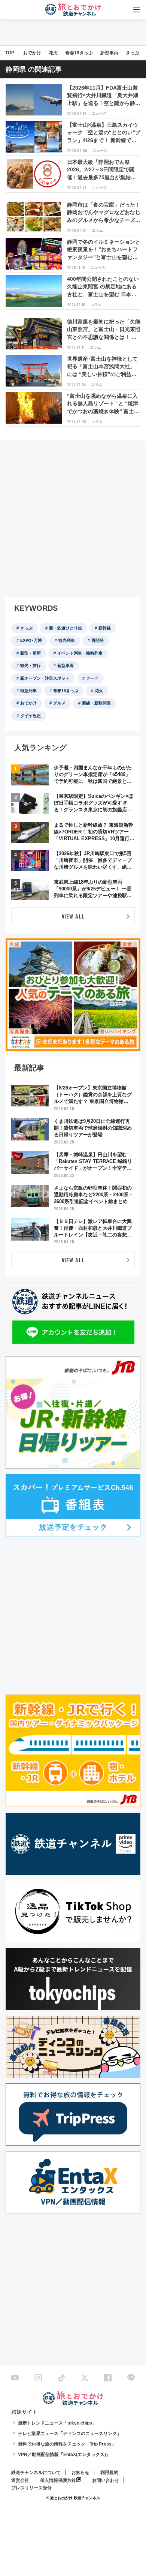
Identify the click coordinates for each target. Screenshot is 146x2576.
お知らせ (80, 2473)
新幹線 (105, 628)
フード (92, 678)
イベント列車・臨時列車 (80, 653)
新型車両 (109, 53)
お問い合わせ (106, 2480)
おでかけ (32, 53)
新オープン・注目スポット (45, 678)
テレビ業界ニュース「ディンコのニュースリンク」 (70, 2434)
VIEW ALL (73, 916)
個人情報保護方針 (58, 2480)
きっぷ (133, 53)
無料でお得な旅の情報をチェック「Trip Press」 (67, 2444)
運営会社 (20, 2480)
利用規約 (109, 2473)
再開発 (98, 640)
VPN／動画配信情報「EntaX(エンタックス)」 (64, 2455)
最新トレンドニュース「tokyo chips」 (57, 2423)
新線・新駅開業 (96, 703)
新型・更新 (31, 653)
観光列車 (67, 640)
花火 (53, 53)
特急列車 (28, 691)
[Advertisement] (73, 519)
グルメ (59, 703)
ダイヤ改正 (31, 716)
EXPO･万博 (31, 640)
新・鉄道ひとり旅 (66, 628)
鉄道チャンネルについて (36, 2473)
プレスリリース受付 (31, 2488)
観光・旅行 (31, 665)
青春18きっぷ (79, 53)
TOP (10, 53)
